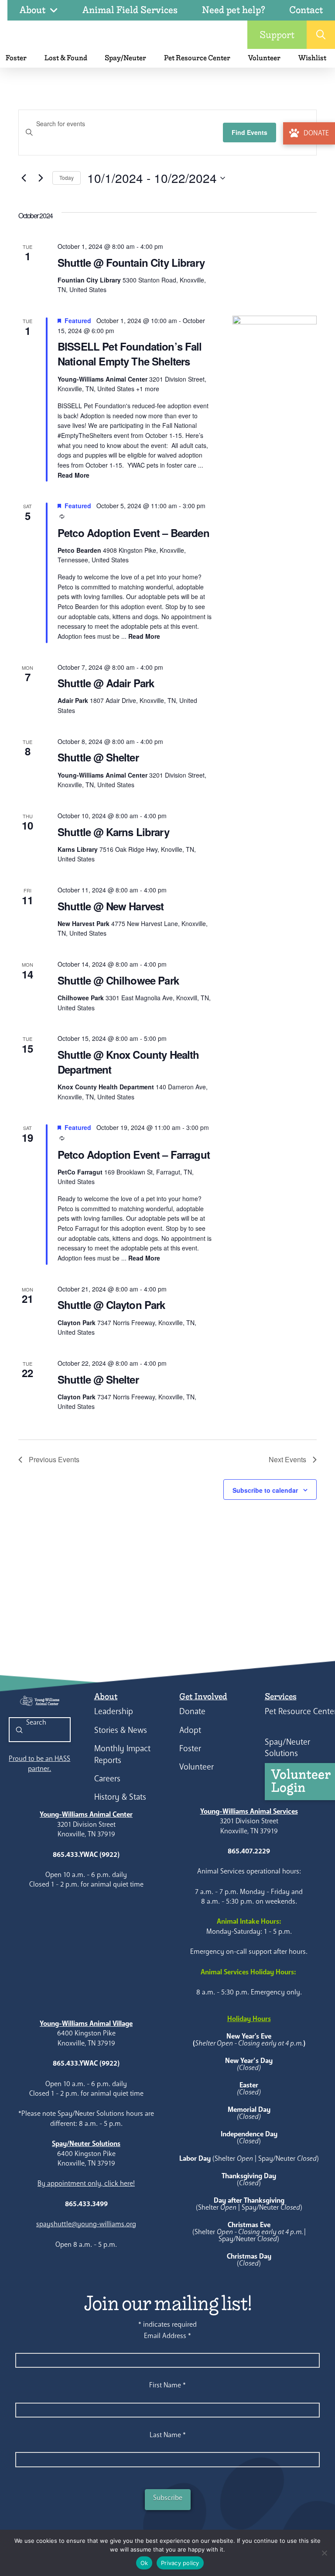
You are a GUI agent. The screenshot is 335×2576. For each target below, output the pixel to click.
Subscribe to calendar (265, 1490)
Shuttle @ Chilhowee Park (118, 980)
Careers (107, 1779)
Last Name (168, 2435)
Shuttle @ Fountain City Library (131, 262)
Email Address (167, 2336)
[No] (324, 2553)
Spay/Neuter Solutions (287, 1748)
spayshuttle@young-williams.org (86, 2224)
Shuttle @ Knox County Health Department (128, 1062)
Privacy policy (180, 2563)
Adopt (190, 1730)
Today (67, 177)
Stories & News (121, 1730)
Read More (73, 475)
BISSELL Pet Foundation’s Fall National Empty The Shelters (130, 354)
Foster (190, 1748)
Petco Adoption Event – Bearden (133, 533)
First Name (167, 2385)
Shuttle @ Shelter (98, 757)
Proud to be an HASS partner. (39, 1763)
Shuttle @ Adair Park (106, 683)
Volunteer (197, 1767)
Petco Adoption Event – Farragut (134, 1154)
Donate (192, 1711)
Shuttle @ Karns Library (113, 832)
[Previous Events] (24, 178)
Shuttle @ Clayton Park (111, 1305)
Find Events (250, 132)
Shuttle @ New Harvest (111, 906)
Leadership (114, 1711)
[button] (321, 35)
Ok (144, 2563)
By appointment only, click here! (86, 2183)
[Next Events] (41, 178)
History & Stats (120, 1797)
